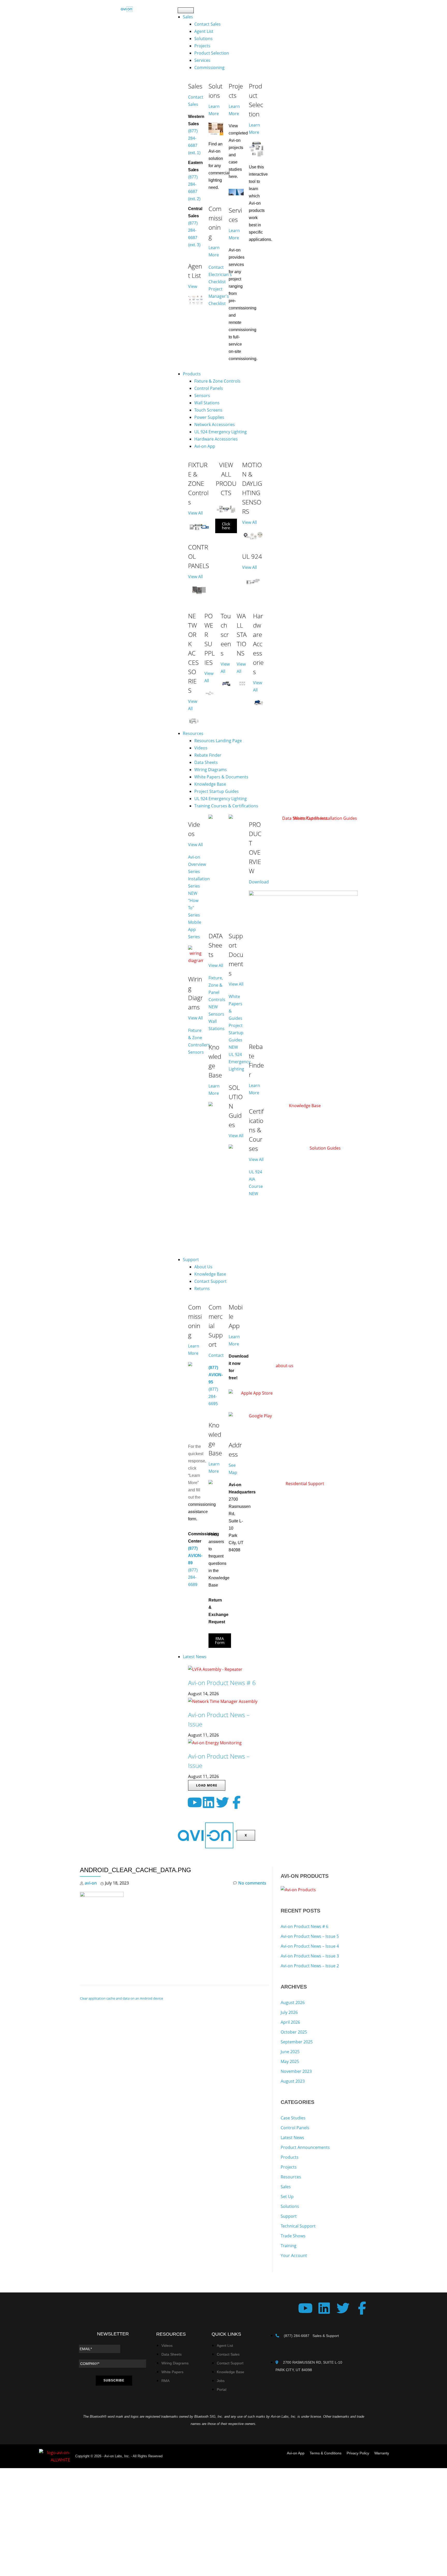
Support (191, 1260)
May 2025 (290, 2061)
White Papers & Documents (221, 777)
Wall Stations (207, 403)
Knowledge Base (210, 784)
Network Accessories (215, 425)
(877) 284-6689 (193, 1577)
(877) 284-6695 (213, 1397)
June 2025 (290, 2052)
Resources (193, 733)
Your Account (294, 2255)
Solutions (203, 39)
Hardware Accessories (216, 439)
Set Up (287, 2197)
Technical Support (298, 2226)
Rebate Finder (208, 755)
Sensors (202, 396)
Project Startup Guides (217, 791)
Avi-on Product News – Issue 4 (310, 1946)
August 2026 (293, 2002)
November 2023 (296, 2071)
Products (192, 374)
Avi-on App (205, 446)
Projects (202, 46)
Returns (202, 1289)
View (193, 286)
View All (195, 513)
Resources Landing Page (218, 741)
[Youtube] (195, 1802)
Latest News (195, 1657)
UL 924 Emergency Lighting (221, 432)
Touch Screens (208, 410)
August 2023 (293, 2081)
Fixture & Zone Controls (217, 381)
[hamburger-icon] (186, 10)
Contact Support (210, 1281)
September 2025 (297, 2042)
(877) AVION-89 (195, 1556)
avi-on (91, 1883)
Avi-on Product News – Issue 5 (310, 1936)
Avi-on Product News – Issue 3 (310, 1956)
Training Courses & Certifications (226, 806)
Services (202, 60)
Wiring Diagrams (211, 770)
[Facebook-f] (236, 1802)
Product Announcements (305, 2147)
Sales (188, 17)
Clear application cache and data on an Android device (121, 1998)
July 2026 (289, 2012)
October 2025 (294, 2032)
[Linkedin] (208, 1802)
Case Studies (293, 2118)
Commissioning (209, 68)
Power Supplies (209, 417)
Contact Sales (207, 24)
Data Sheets (206, 762)
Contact (216, 1355)
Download (259, 882)
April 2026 (290, 2022)
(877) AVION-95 (216, 1375)
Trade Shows (293, 2236)
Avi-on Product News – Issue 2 (310, 1966)
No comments (252, 1883)
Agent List (204, 31)
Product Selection (212, 53)
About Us (203, 1267)
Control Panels (209, 388)
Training (289, 2246)
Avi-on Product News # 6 (222, 1683)
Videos (201, 748)
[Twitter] (222, 1802)
